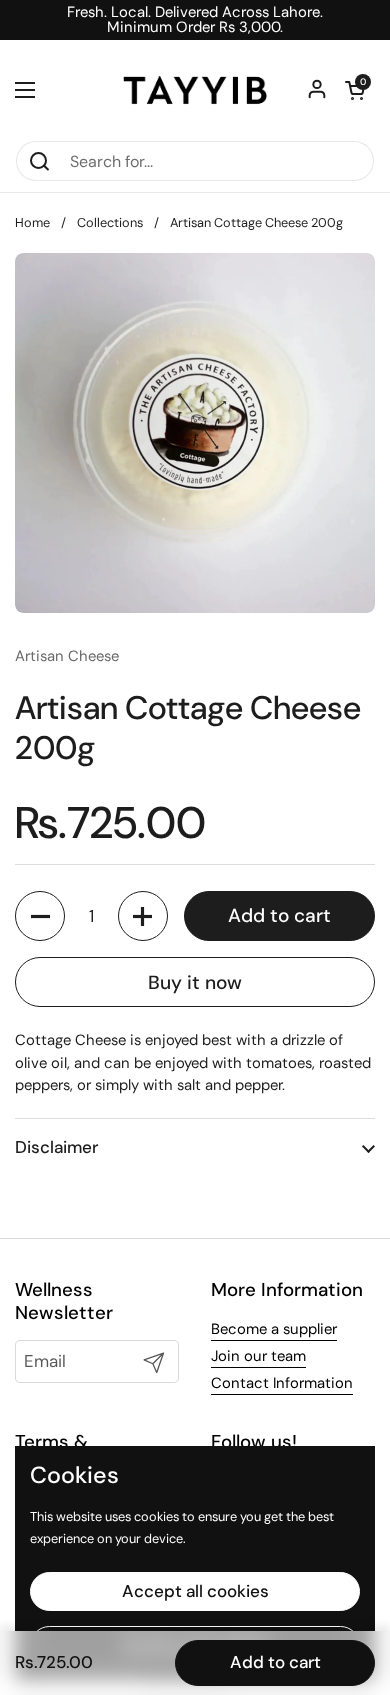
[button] (355, 90)
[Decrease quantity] (40, 916)
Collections (110, 222)
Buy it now (195, 982)
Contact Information (282, 1383)
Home (32, 222)
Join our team (258, 1356)
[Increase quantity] (143, 916)
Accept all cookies (195, 1591)
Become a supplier (274, 1329)
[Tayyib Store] (195, 90)
